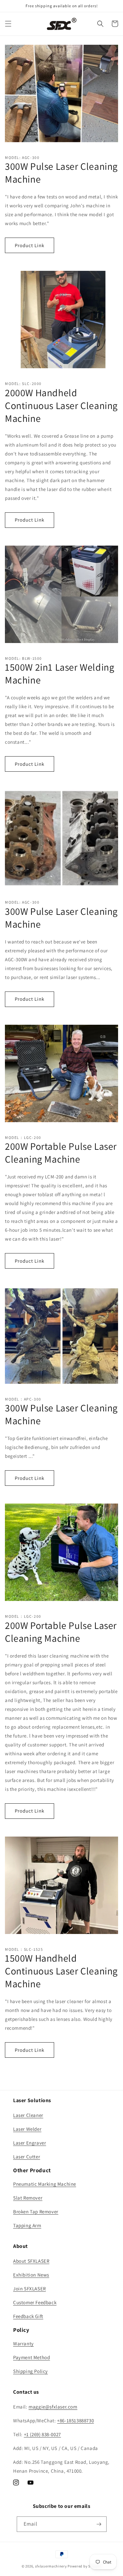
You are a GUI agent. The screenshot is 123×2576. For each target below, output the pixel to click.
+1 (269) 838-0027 (42, 2434)
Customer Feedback (35, 2302)
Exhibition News (31, 2275)
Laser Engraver (30, 2143)
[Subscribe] (99, 2524)
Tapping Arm (27, 2225)
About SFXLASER (31, 2261)
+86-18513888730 (75, 2421)
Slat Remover (28, 2198)
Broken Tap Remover (36, 2212)
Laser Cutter (27, 2157)
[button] (8, 24)
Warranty (23, 2344)
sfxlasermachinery (51, 2566)
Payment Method (31, 2357)
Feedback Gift (28, 2316)
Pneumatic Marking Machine (45, 2184)
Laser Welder (27, 2129)
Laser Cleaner (28, 2115)
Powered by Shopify (84, 2566)
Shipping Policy (31, 2371)
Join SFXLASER (30, 2289)
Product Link (30, 245)
